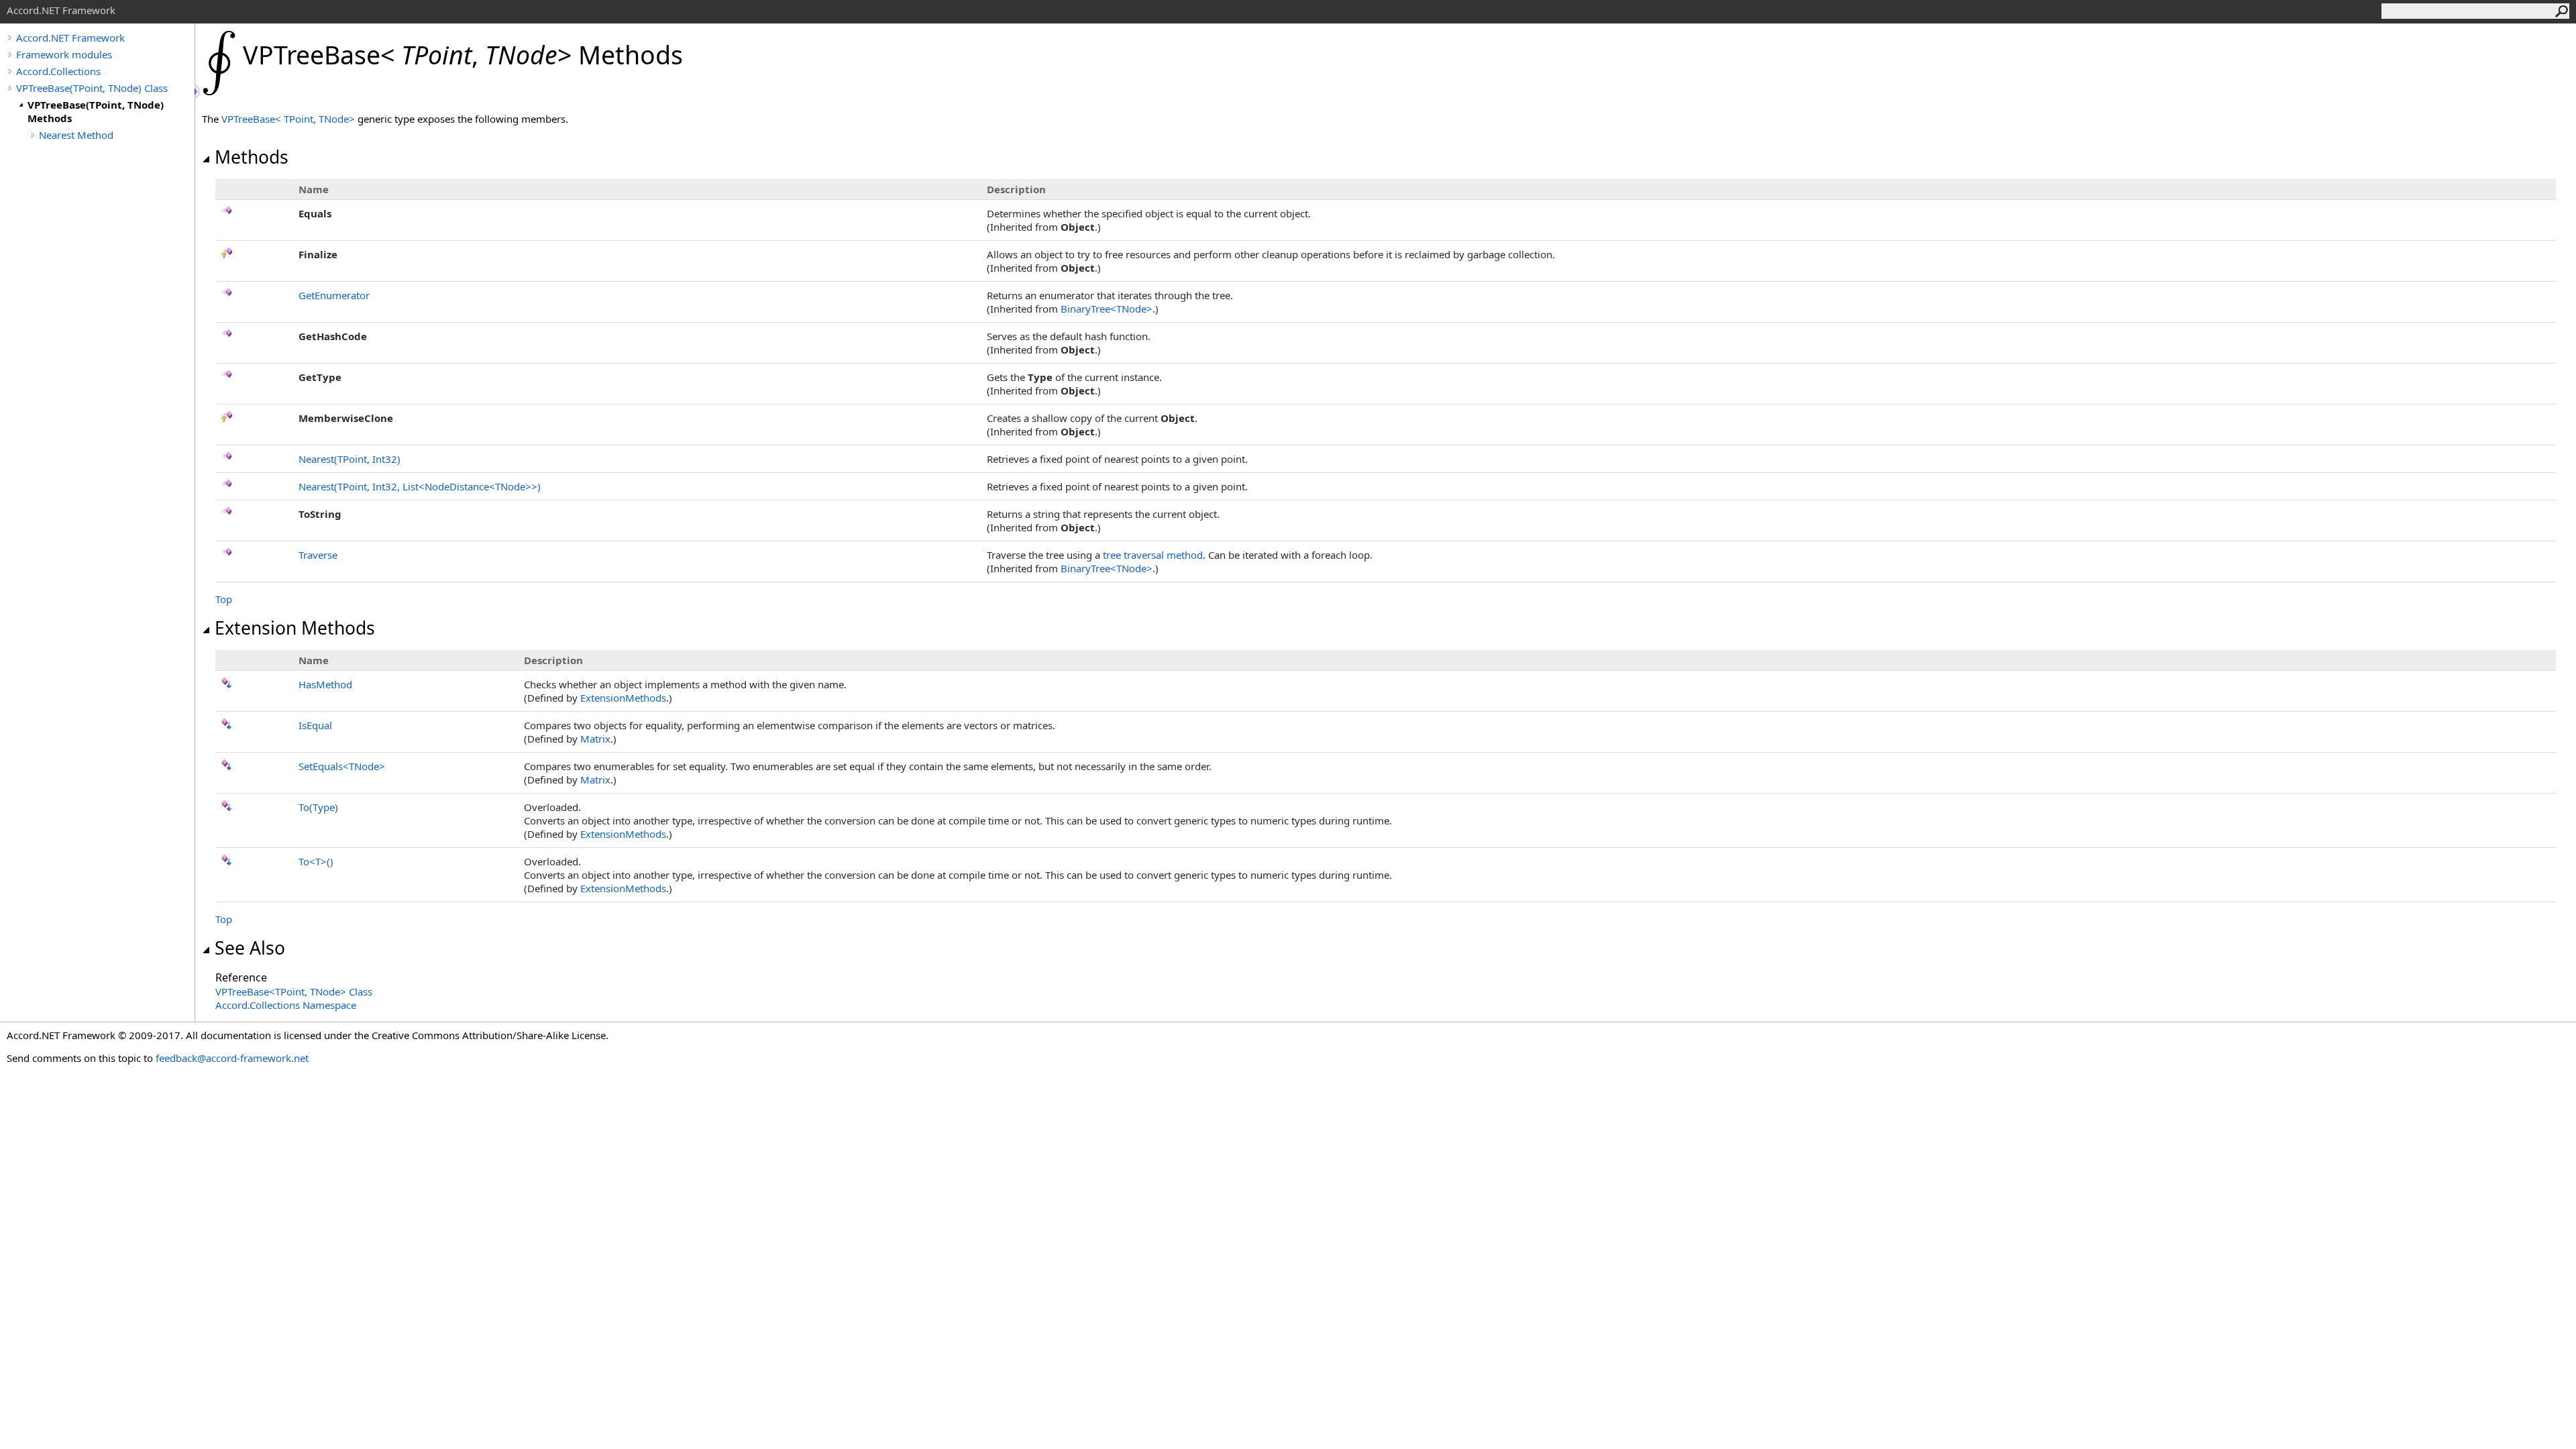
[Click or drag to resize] (198, 92)
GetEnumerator (334, 295)
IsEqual (315, 725)
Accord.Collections (58, 71)
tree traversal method (1153, 555)
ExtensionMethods (623, 698)
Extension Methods (295, 628)
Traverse (318, 555)
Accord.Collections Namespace (286, 1005)
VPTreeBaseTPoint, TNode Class (294, 991)
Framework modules (64, 54)
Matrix (595, 739)
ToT (316, 861)
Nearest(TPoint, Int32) (350, 459)
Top (224, 599)
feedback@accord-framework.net (232, 1058)
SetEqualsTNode (342, 766)
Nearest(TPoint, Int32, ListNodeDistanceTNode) (420, 486)
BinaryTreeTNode (1107, 309)
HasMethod (325, 684)
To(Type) (318, 807)
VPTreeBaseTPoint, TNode (289, 119)
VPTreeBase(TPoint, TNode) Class (92, 88)
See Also (250, 948)
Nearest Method (76, 135)
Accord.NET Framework (70, 38)
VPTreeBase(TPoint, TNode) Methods (96, 111)
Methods (252, 157)
